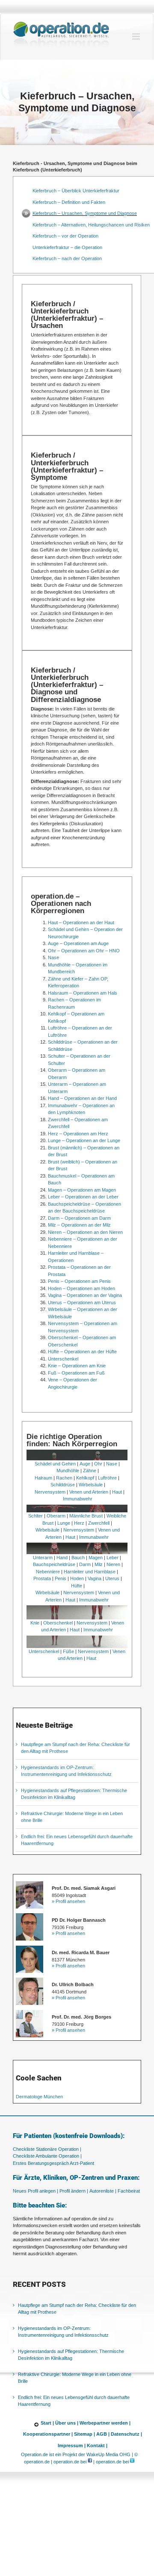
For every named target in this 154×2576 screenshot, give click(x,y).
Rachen (64, 1478)
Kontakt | (97, 2445)
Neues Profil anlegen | (36, 2191)
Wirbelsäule (91, 1485)
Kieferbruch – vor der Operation (65, 236)
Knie (35, 1623)
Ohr (98, 1464)
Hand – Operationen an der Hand (82, 1098)
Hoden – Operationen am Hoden (81, 1288)
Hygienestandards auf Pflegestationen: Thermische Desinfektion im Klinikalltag (71, 2355)
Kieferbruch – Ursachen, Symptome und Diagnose (85, 213)
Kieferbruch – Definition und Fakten (69, 202)
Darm (85, 1564)
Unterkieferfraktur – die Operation (67, 247)
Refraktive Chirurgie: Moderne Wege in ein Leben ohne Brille (75, 2378)
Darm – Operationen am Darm (79, 1218)
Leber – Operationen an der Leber (83, 1197)
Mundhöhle (68, 1471)
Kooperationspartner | (48, 2434)
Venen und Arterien (89, 1492)
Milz (99, 1564)
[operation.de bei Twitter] (132, 2462)
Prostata (42, 1578)
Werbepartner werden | (105, 2423)
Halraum (43, 1478)
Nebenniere (48, 1572)
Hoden (77, 1578)
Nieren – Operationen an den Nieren (85, 1232)
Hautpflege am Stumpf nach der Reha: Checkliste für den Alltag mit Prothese (77, 2309)
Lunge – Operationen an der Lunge (84, 1140)
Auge (85, 1464)
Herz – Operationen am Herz (78, 1134)
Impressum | (72, 2445)
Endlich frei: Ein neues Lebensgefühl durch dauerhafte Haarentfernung (74, 2401)
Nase (53, 957)
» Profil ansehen (68, 1901)
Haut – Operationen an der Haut (81, 922)
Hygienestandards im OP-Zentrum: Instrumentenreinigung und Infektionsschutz (63, 2332)
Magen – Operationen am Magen (82, 1190)
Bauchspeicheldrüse (54, 1564)
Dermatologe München (39, 2097)
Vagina (95, 1578)
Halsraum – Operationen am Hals (83, 993)
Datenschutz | (126, 2434)
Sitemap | (84, 2434)
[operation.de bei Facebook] (90, 2462)
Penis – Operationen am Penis (79, 1281)
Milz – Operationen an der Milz (79, 1225)
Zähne (90, 1471)
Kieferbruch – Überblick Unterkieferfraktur (76, 191)
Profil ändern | (74, 2191)
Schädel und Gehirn (55, 1464)
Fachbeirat (129, 2191)
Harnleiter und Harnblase (90, 1572)
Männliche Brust (86, 1516)
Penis (61, 1578)
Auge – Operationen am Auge (78, 943)
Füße (68, 1651)
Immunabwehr (78, 1499)
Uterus (112, 1578)
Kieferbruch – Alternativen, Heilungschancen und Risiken (91, 225)
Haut (117, 1492)
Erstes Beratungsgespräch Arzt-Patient (53, 2163)
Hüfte (77, 1586)
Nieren (113, 1564)
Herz (79, 1523)
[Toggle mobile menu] (137, 36)
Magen (96, 1558)
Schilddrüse (63, 1485)
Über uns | (67, 2423)
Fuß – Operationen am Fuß (76, 1373)
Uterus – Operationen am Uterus (82, 1303)
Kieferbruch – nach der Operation (67, 258)
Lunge (64, 1523)
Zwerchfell (99, 1523)
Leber (113, 1558)
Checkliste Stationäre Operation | (47, 2149)
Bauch (78, 1558)
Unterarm (43, 1558)
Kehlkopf (85, 1478)
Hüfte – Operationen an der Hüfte (82, 1352)
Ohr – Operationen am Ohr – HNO (84, 951)
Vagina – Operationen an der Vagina (85, 1295)
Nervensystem (50, 1492)
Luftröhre (107, 1478)
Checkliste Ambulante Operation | (47, 2156)
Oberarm (56, 1516)
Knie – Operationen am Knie (77, 1366)
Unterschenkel (63, 1359)
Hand (62, 1558)
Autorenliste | (103, 2191)
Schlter (36, 1516)
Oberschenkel (58, 1623)
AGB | (103, 2434)
